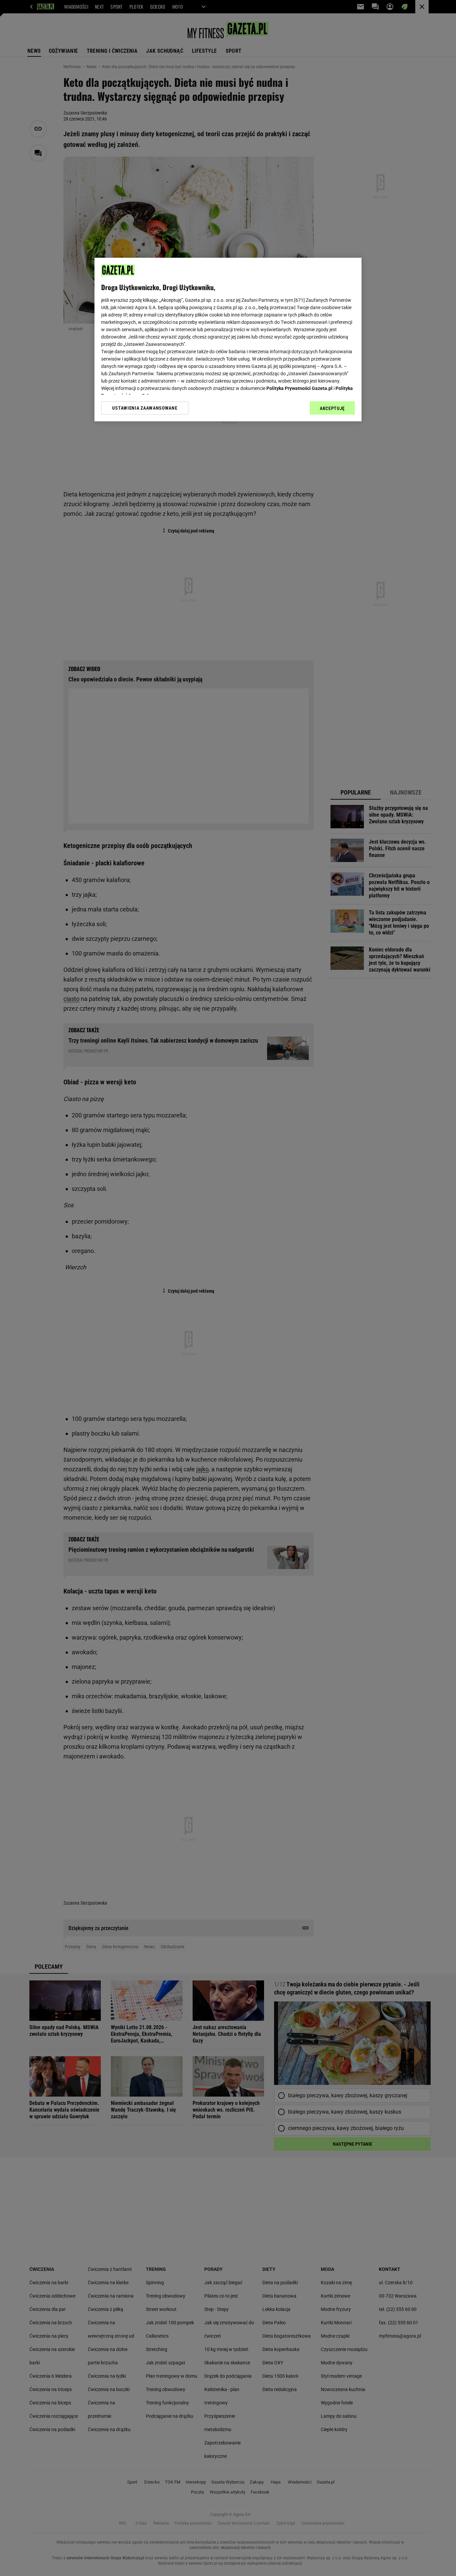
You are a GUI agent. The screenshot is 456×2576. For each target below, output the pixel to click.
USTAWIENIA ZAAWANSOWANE (145, 408)
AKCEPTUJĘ (332, 408)
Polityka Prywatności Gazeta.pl (299, 388)
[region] (228, 340)
